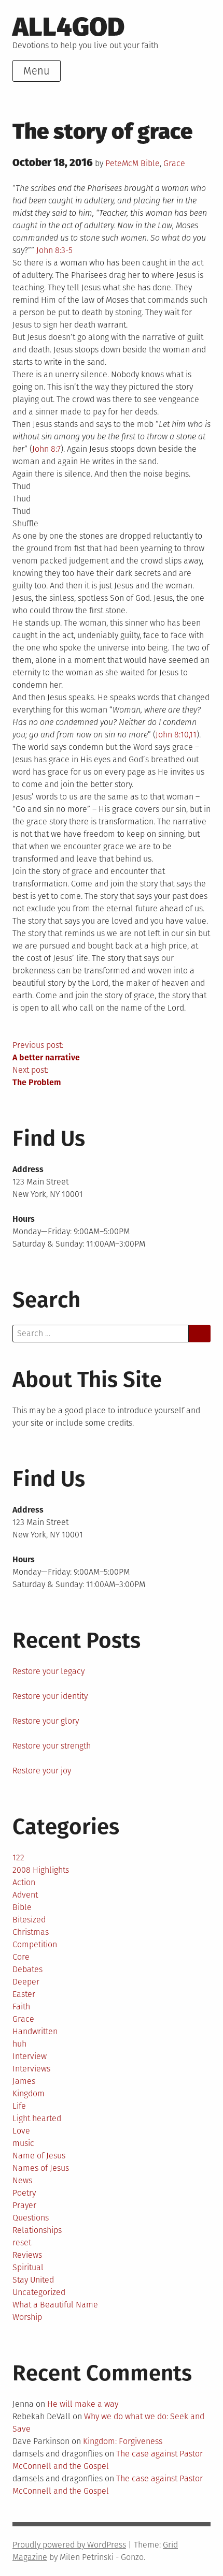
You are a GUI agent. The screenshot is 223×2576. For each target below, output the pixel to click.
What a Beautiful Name (55, 2305)
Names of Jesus (41, 2168)
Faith (21, 2007)
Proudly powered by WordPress (69, 2545)
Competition (35, 1944)
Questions (31, 2218)
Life (19, 2106)
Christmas (31, 1932)
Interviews (31, 2069)
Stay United (33, 2280)
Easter (24, 1994)
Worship (27, 2317)
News (22, 2180)
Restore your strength (52, 1746)
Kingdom (29, 2093)
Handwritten (35, 2031)
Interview (30, 2056)
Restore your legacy (48, 1671)
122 (18, 1857)
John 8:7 (46, 449)
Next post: (37, 1076)
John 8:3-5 (54, 250)
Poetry (24, 2193)
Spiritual (28, 2267)
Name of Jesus (39, 2156)
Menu (37, 71)
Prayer (24, 2205)
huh (19, 2044)
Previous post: (46, 1051)
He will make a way (83, 2404)
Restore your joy (42, 1771)
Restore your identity (50, 1696)
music (23, 2143)
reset (22, 2242)
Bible (150, 163)
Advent (25, 1895)
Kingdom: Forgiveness (123, 2441)
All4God (68, 27)
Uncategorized (39, 2292)
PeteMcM (122, 163)
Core (21, 1957)
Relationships (37, 2230)
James (24, 2081)
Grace (174, 163)
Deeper (26, 1982)
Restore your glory (46, 1721)
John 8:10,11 (176, 735)
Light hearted (37, 2118)
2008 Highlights (41, 1870)
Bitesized (29, 1920)
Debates (27, 1969)
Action (24, 1882)
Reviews (27, 2255)
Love (21, 2131)
